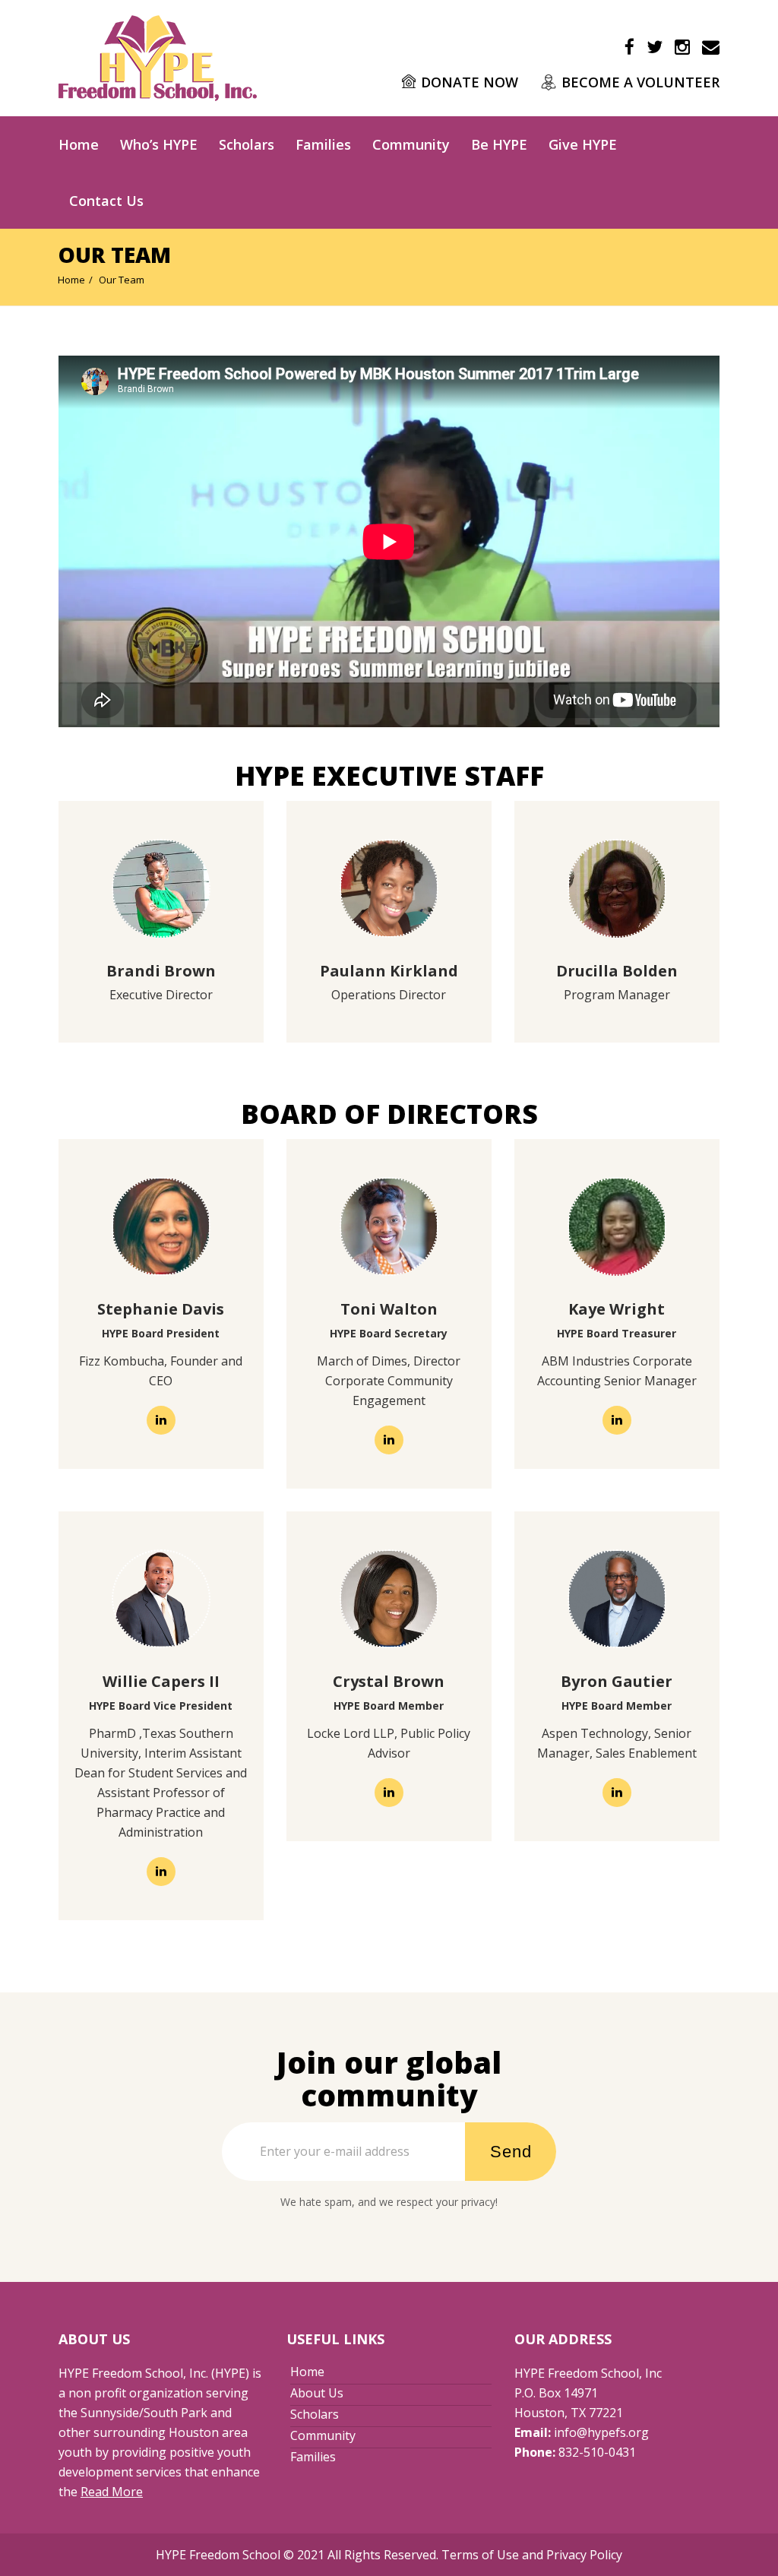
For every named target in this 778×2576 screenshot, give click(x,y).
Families (323, 144)
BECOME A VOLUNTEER (640, 82)
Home (79, 144)
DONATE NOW (470, 82)
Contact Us (106, 201)
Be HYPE (499, 144)
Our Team (122, 280)
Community (411, 144)
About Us (317, 2393)
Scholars (247, 144)
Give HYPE (583, 144)
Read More (112, 2492)
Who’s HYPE (159, 144)
